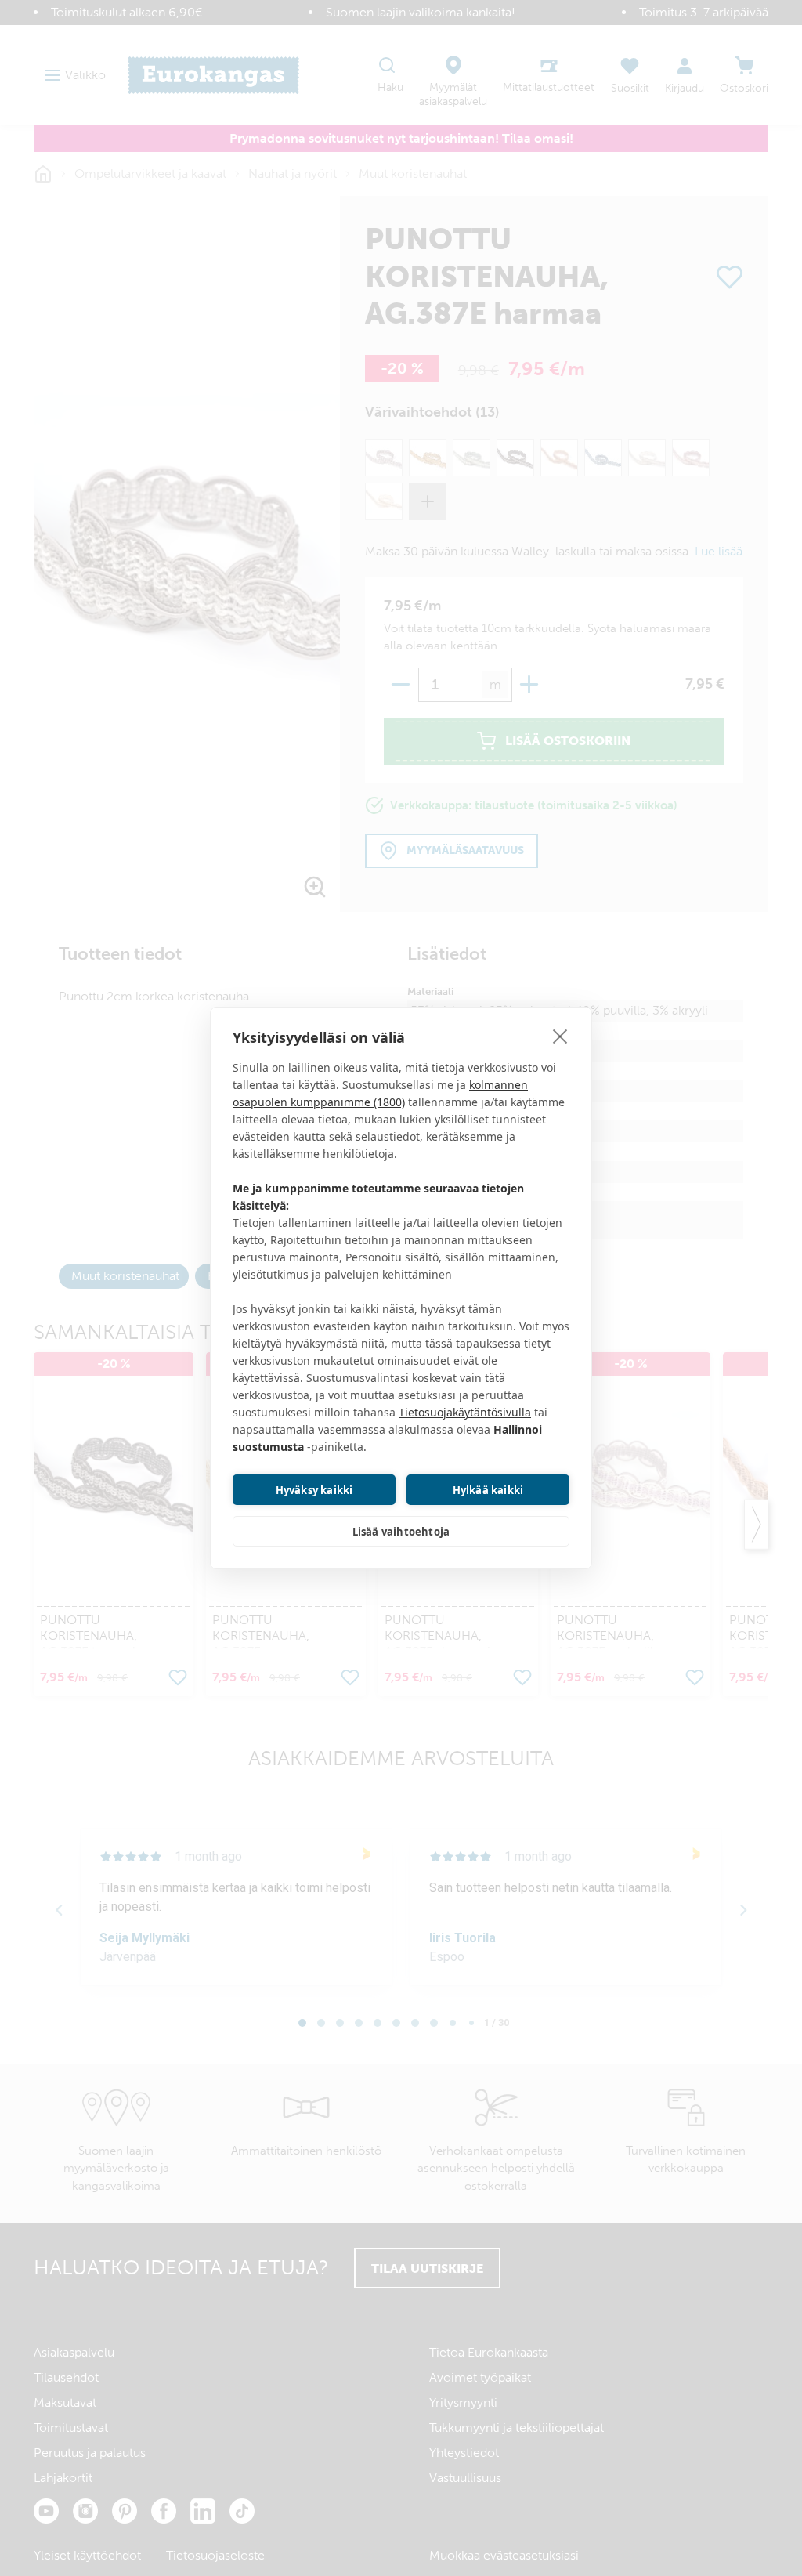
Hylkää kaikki (488, 1490)
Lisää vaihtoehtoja (401, 1532)
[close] (560, 1036)
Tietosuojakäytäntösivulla (465, 1412)
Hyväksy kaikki (314, 1490)
